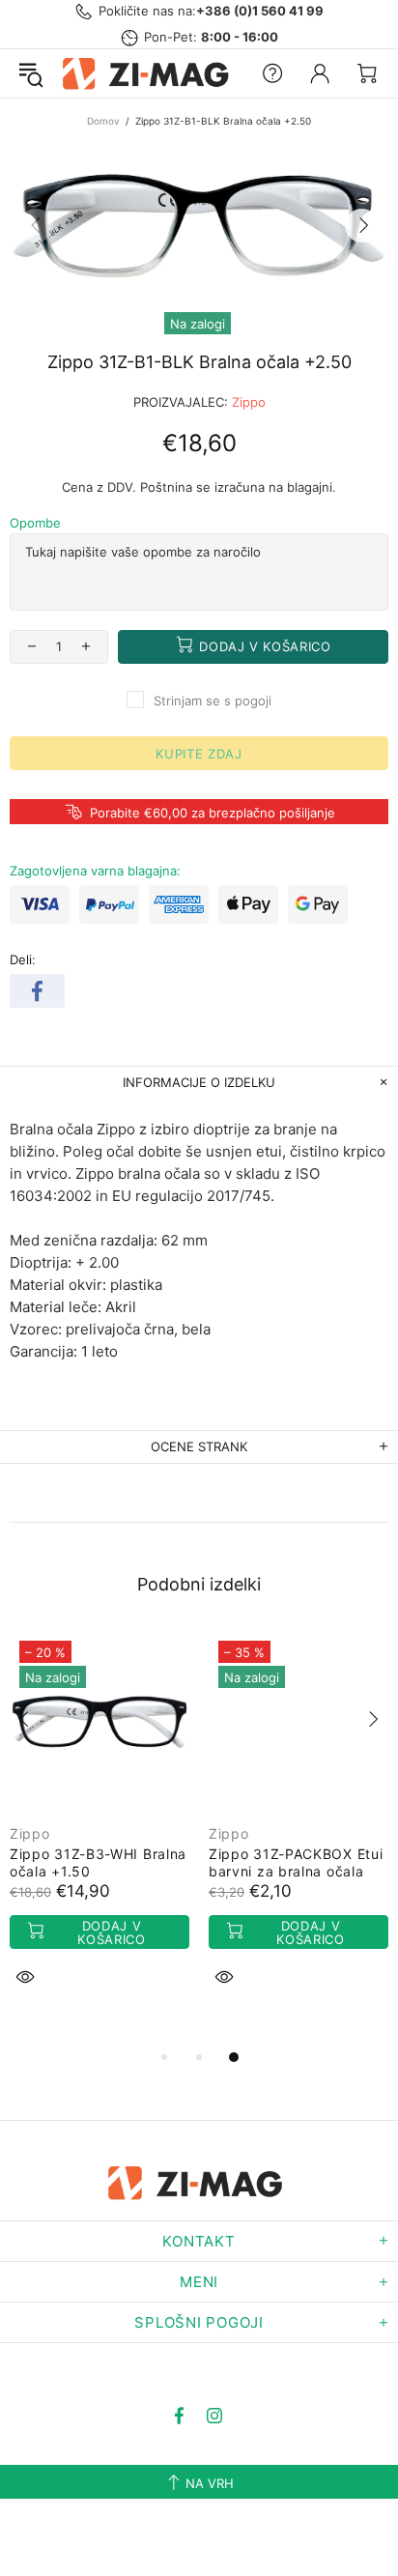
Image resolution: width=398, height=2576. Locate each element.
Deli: (23, 959)
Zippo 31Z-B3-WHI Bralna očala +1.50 (98, 1862)
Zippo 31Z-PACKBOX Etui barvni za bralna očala (296, 1862)
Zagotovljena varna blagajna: (95, 871)
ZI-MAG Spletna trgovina (149, 73)
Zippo (249, 402)
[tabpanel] (99, 1831)
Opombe (35, 523)
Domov (103, 121)
